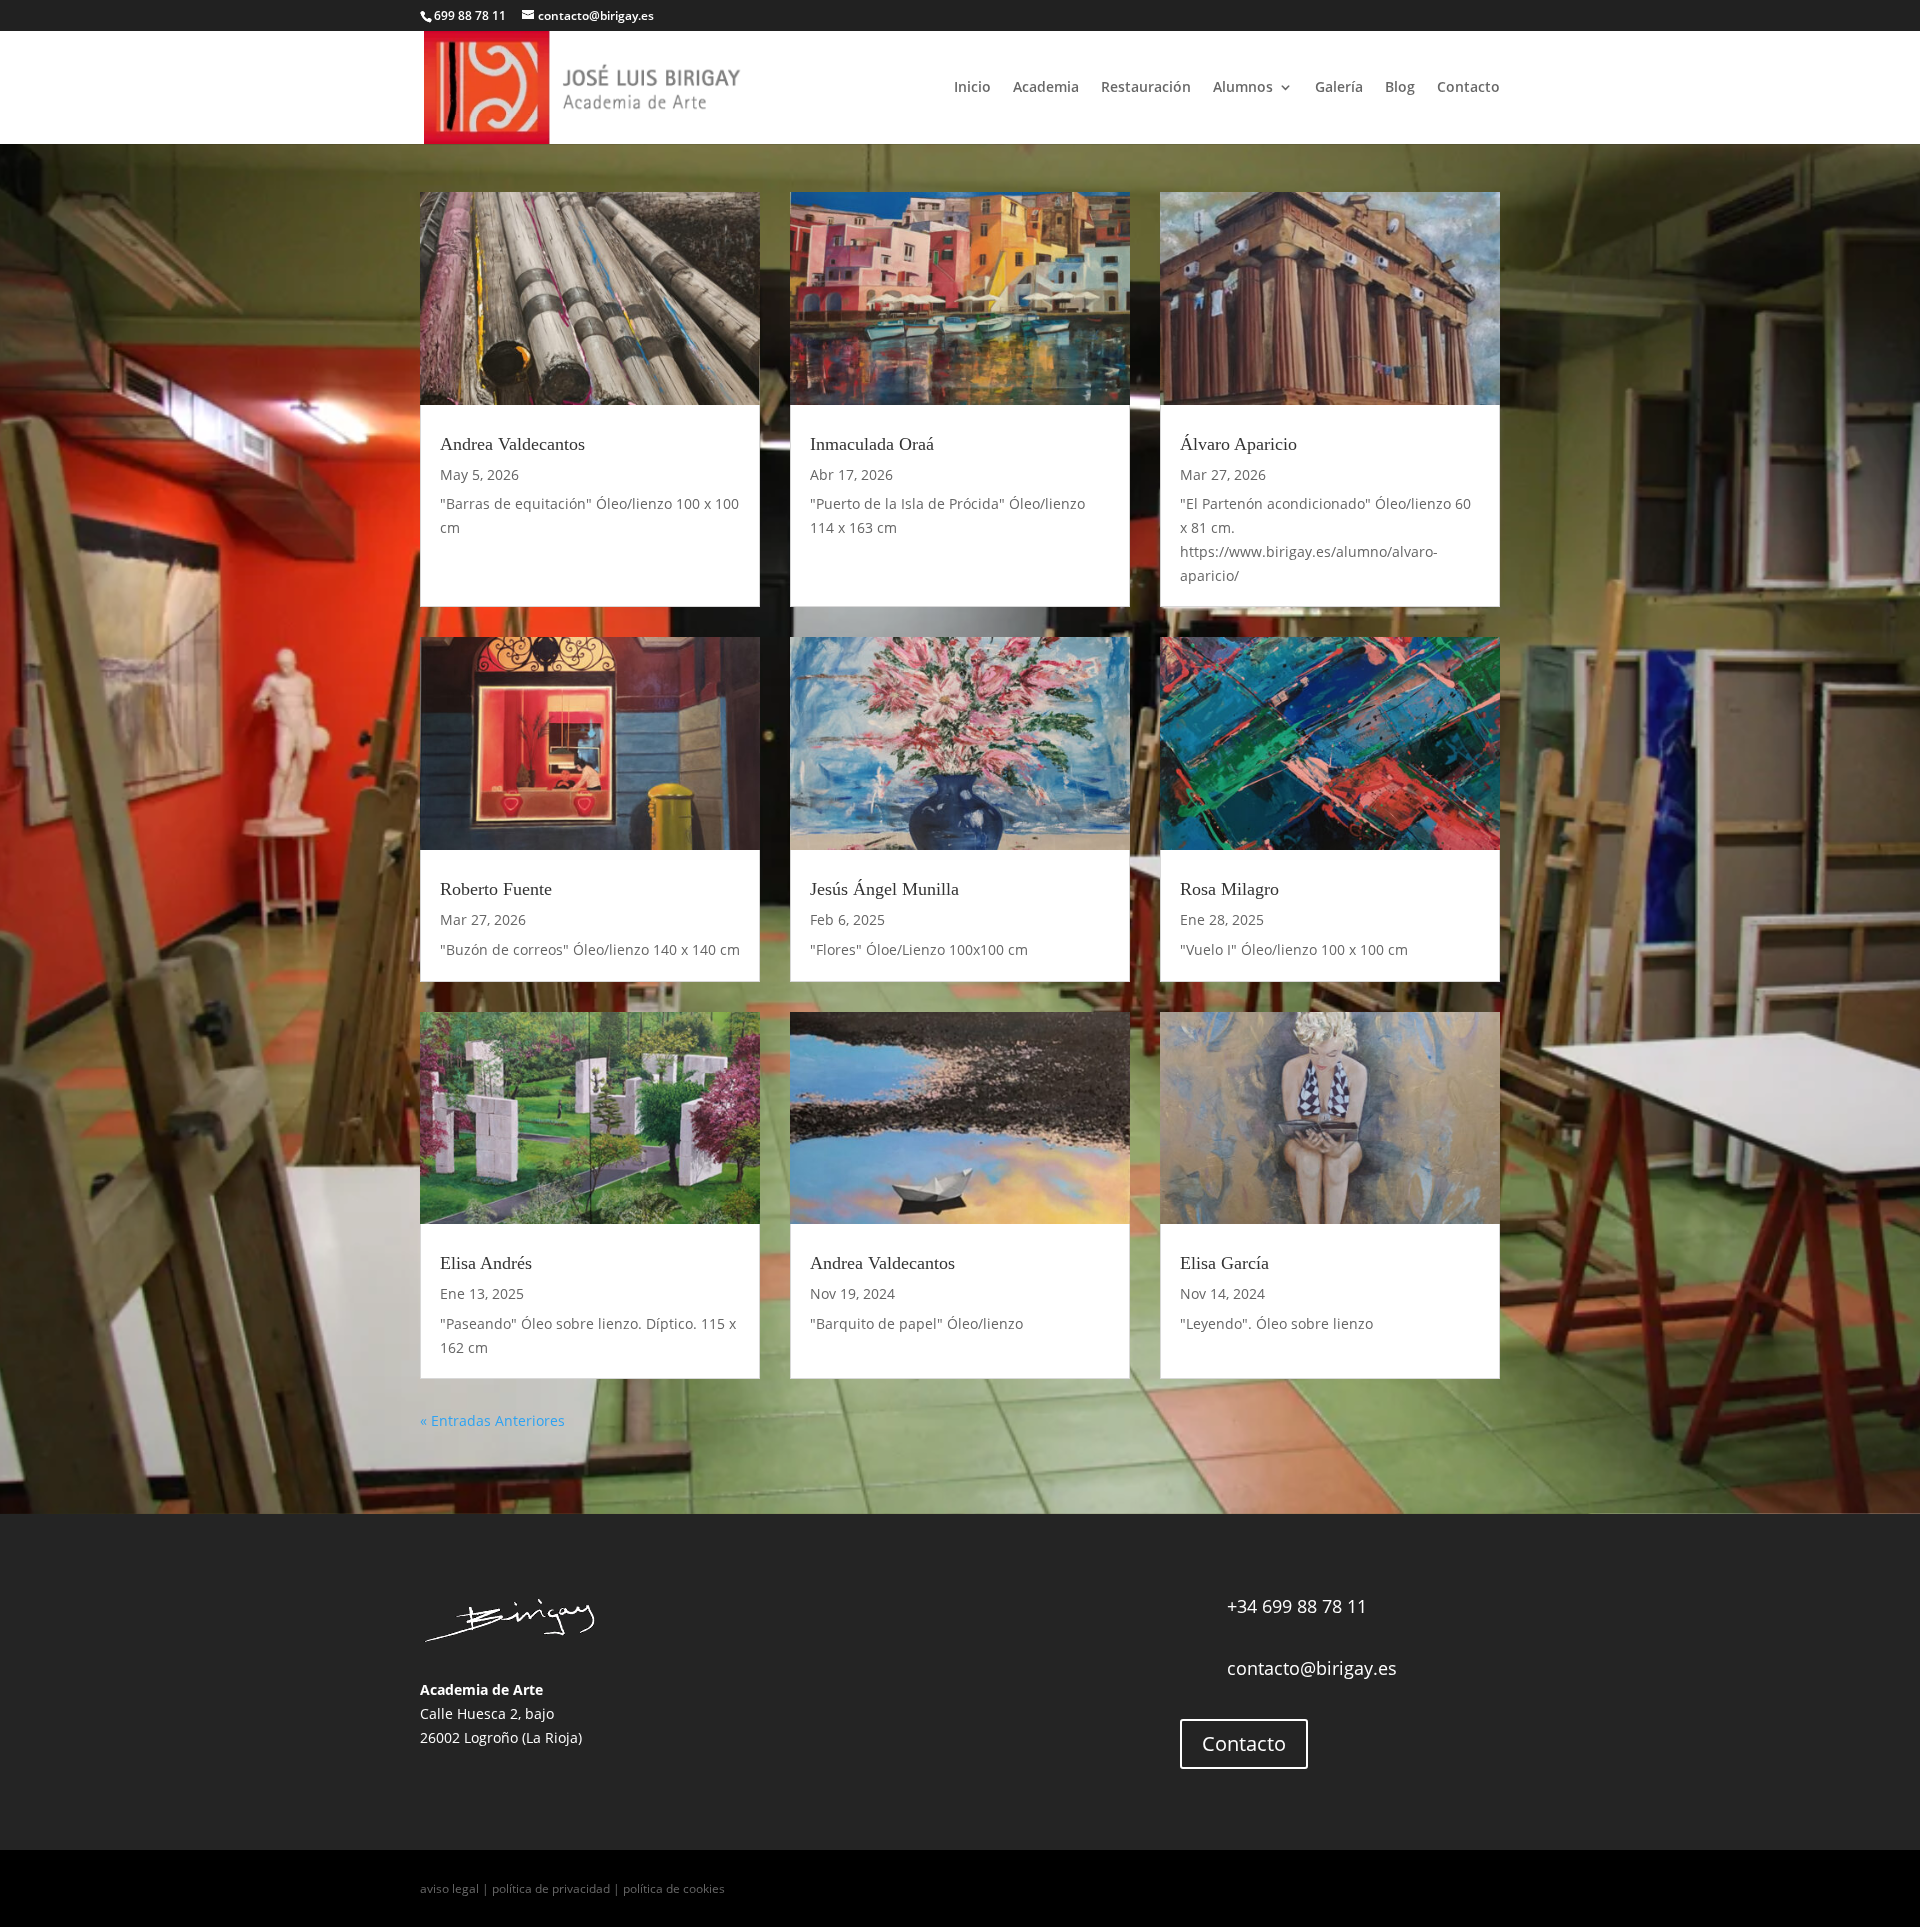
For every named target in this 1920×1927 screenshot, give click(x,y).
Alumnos (1243, 88)
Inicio (972, 88)
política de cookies (674, 1888)
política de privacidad (551, 1888)
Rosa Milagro (1229, 889)
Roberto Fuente (496, 889)
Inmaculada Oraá (872, 444)
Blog (1400, 88)
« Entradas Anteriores (492, 1420)
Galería (1339, 88)
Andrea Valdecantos (512, 444)
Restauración (1146, 88)
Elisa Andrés (486, 1263)
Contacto (1468, 88)
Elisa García (1224, 1263)
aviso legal (449, 1888)
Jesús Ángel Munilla (884, 889)
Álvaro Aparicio (1238, 444)
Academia (1046, 88)
